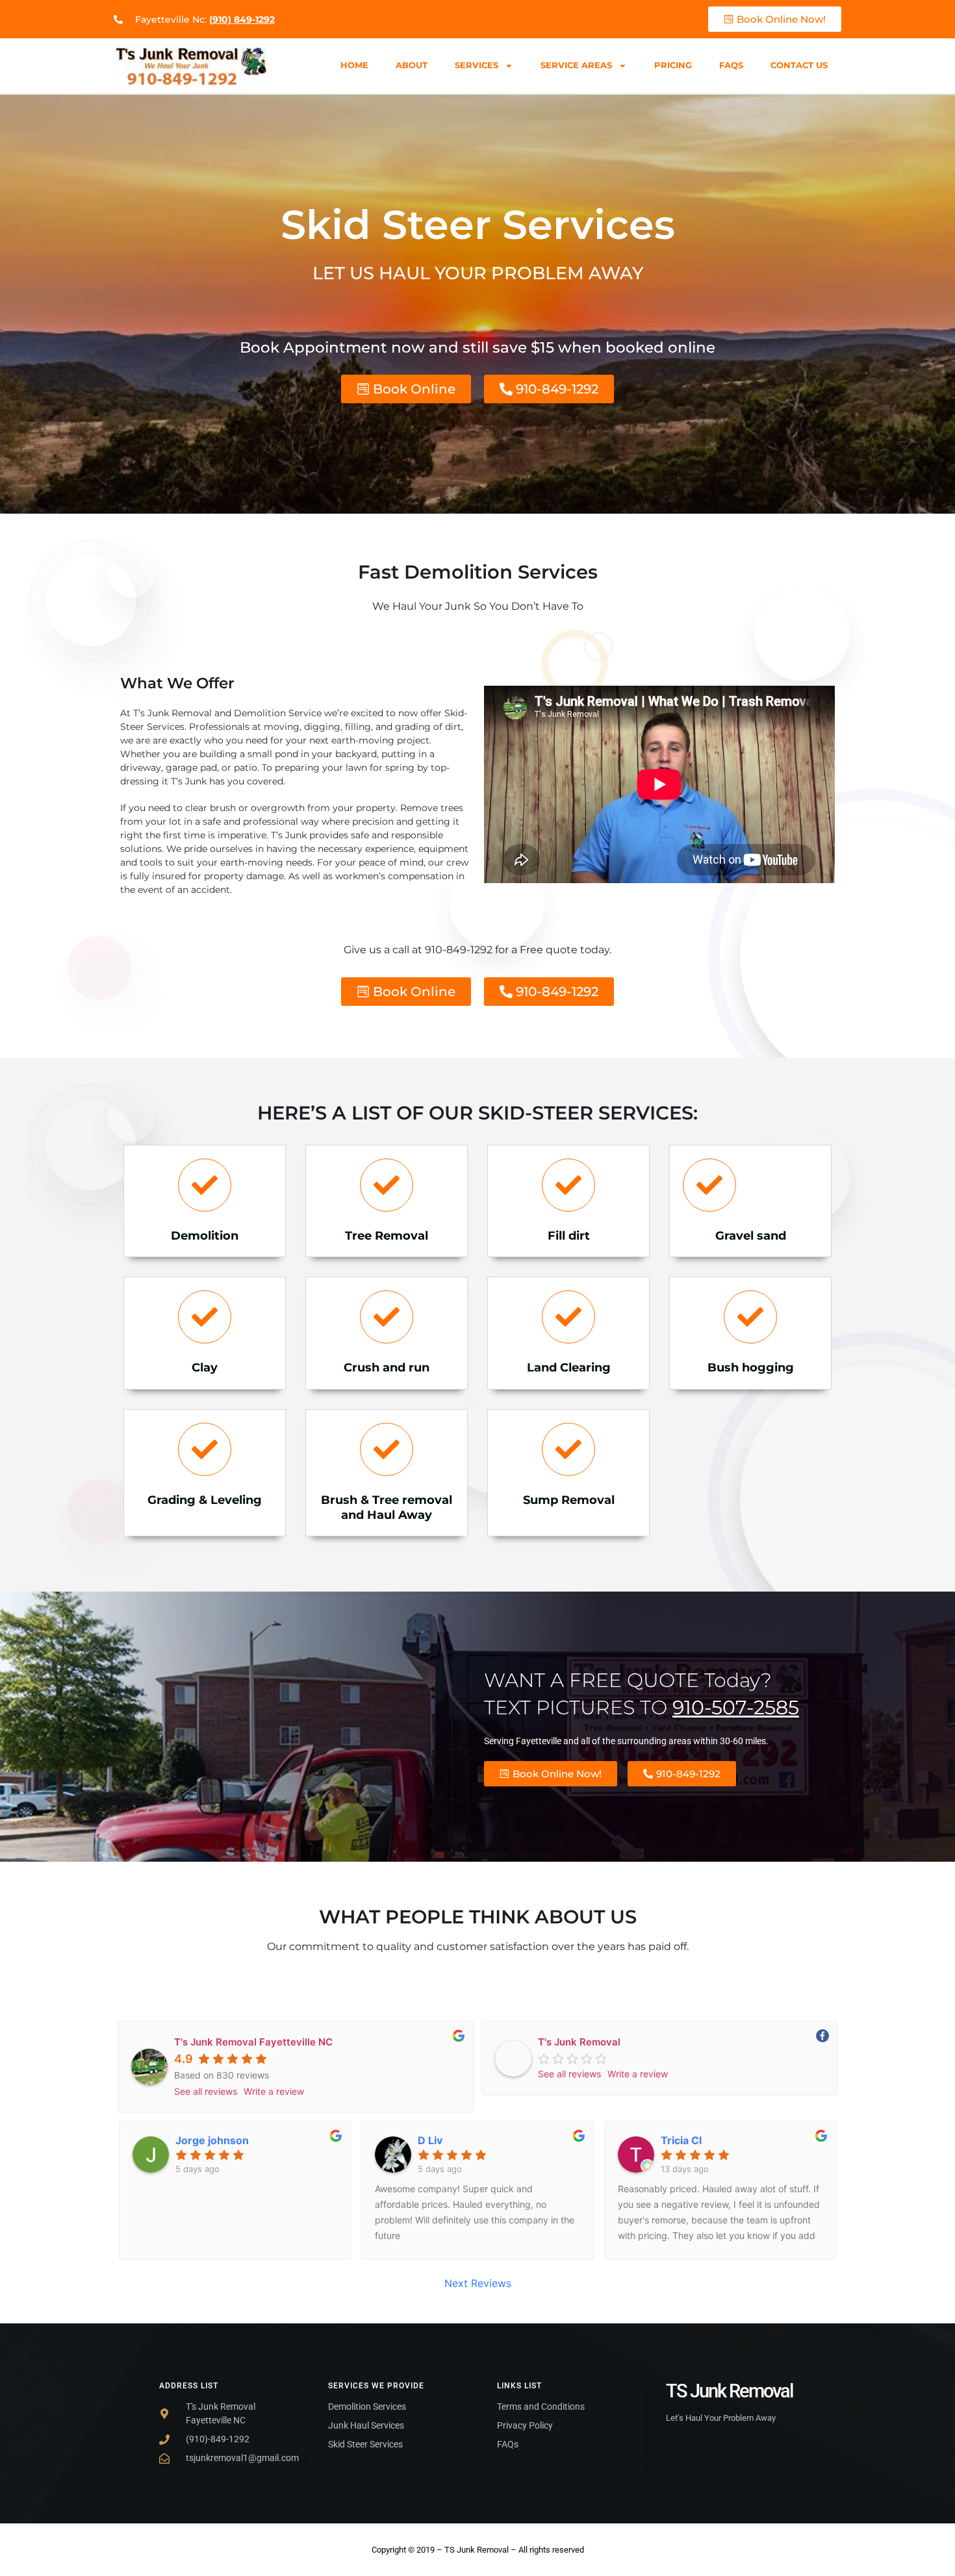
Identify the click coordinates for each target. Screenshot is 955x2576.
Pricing (673, 65)
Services (477, 65)
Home (354, 65)
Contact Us (799, 65)
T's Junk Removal (579, 2042)
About (412, 65)
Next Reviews (478, 2283)
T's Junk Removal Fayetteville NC (253, 2042)
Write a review (274, 2091)
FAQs (731, 65)
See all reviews (206, 2091)
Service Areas (576, 65)
